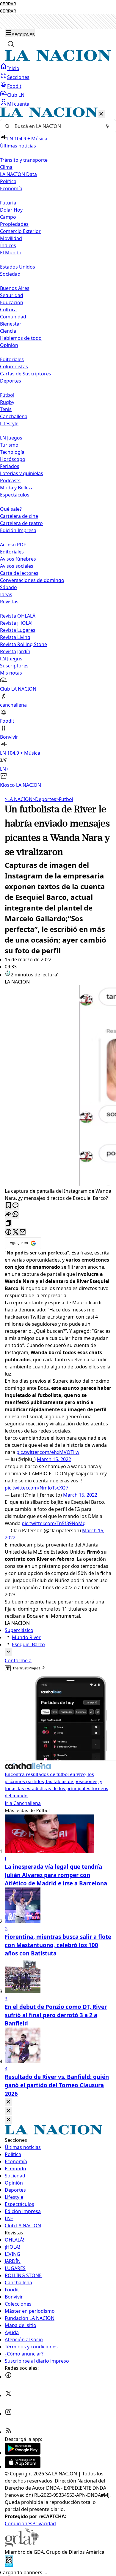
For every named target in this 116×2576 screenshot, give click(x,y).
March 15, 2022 (54, 1459)
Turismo (9, 445)
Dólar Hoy (11, 210)
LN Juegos (11, 438)
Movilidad (11, 238)
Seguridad (12, 295)
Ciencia (8, 331)
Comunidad (13, 317)
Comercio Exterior (20, 231)
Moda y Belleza (17, 488)
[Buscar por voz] (107, 126)
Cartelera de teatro (21, 523)
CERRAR (8, 4)
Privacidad (44, 2523)
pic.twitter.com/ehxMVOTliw (48, 1452)
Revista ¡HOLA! (16, 623)
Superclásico (19, 1630)
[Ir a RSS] (8, 2432)
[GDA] (22, 2545)
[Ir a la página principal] (58, 59)
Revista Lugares (18, 630)
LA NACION (19, 799)
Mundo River (26, 1637)
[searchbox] (56, 126)
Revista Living (15, 637)
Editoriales (12, 359)
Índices (8, 245)
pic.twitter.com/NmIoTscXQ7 (37, 1488)
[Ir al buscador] (11, 44)
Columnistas (14, 367)
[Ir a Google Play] (23, 2453)
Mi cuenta (18, 104)
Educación (12, 302)
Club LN (16, 95)
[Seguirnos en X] (8, 2395)
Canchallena (14, 416)
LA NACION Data (18, 174)
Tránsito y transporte (24, 160)
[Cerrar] (101, 114)
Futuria (8, 203)
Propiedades (14, 224)
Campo (8, 217)
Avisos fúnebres (18, 559)
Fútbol (7, 395)
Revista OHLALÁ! (18, 616)
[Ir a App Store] (23, 2466)
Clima (6, 167)
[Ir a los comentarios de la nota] (15, 1206)
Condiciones (19, 2523)
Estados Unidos (18, 267)
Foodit (14, 86)
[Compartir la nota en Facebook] (8, 1232)
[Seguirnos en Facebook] (8, 2377)
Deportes (44, 799)
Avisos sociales (17, 566)
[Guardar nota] (8, 1206)
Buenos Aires (15, 288)
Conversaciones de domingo (32, 580)
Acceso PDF (13, 545)
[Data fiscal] (9, 2565)
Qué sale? (11, 509)
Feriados (10, 466)
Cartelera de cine (19, 516)
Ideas (6, 594)
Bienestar (11, 324)
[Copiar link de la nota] (8, 1223)
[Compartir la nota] (8, 1215)
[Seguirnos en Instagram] (8, 2414)
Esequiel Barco (28, 1644)
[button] (58, 448)
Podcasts (10, 480)
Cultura (8, 310)
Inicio (13, 68)
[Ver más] (8, 1652)
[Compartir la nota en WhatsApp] (15, 1215)
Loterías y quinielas (22, 473)
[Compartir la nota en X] (15, 1232)
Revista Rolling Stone (23, 644)
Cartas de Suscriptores (26, 374)
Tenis (6, 409)
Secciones (18, 77)
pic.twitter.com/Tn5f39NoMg (54, 1523)
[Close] (8, 2102)
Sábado (8, 587)
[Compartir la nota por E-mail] (23, 1232)
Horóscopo (13, 459)
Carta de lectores (19, 573)
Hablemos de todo (21, 338)
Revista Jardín (15, 651)
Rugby (7, 402)
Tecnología (12, 452)
